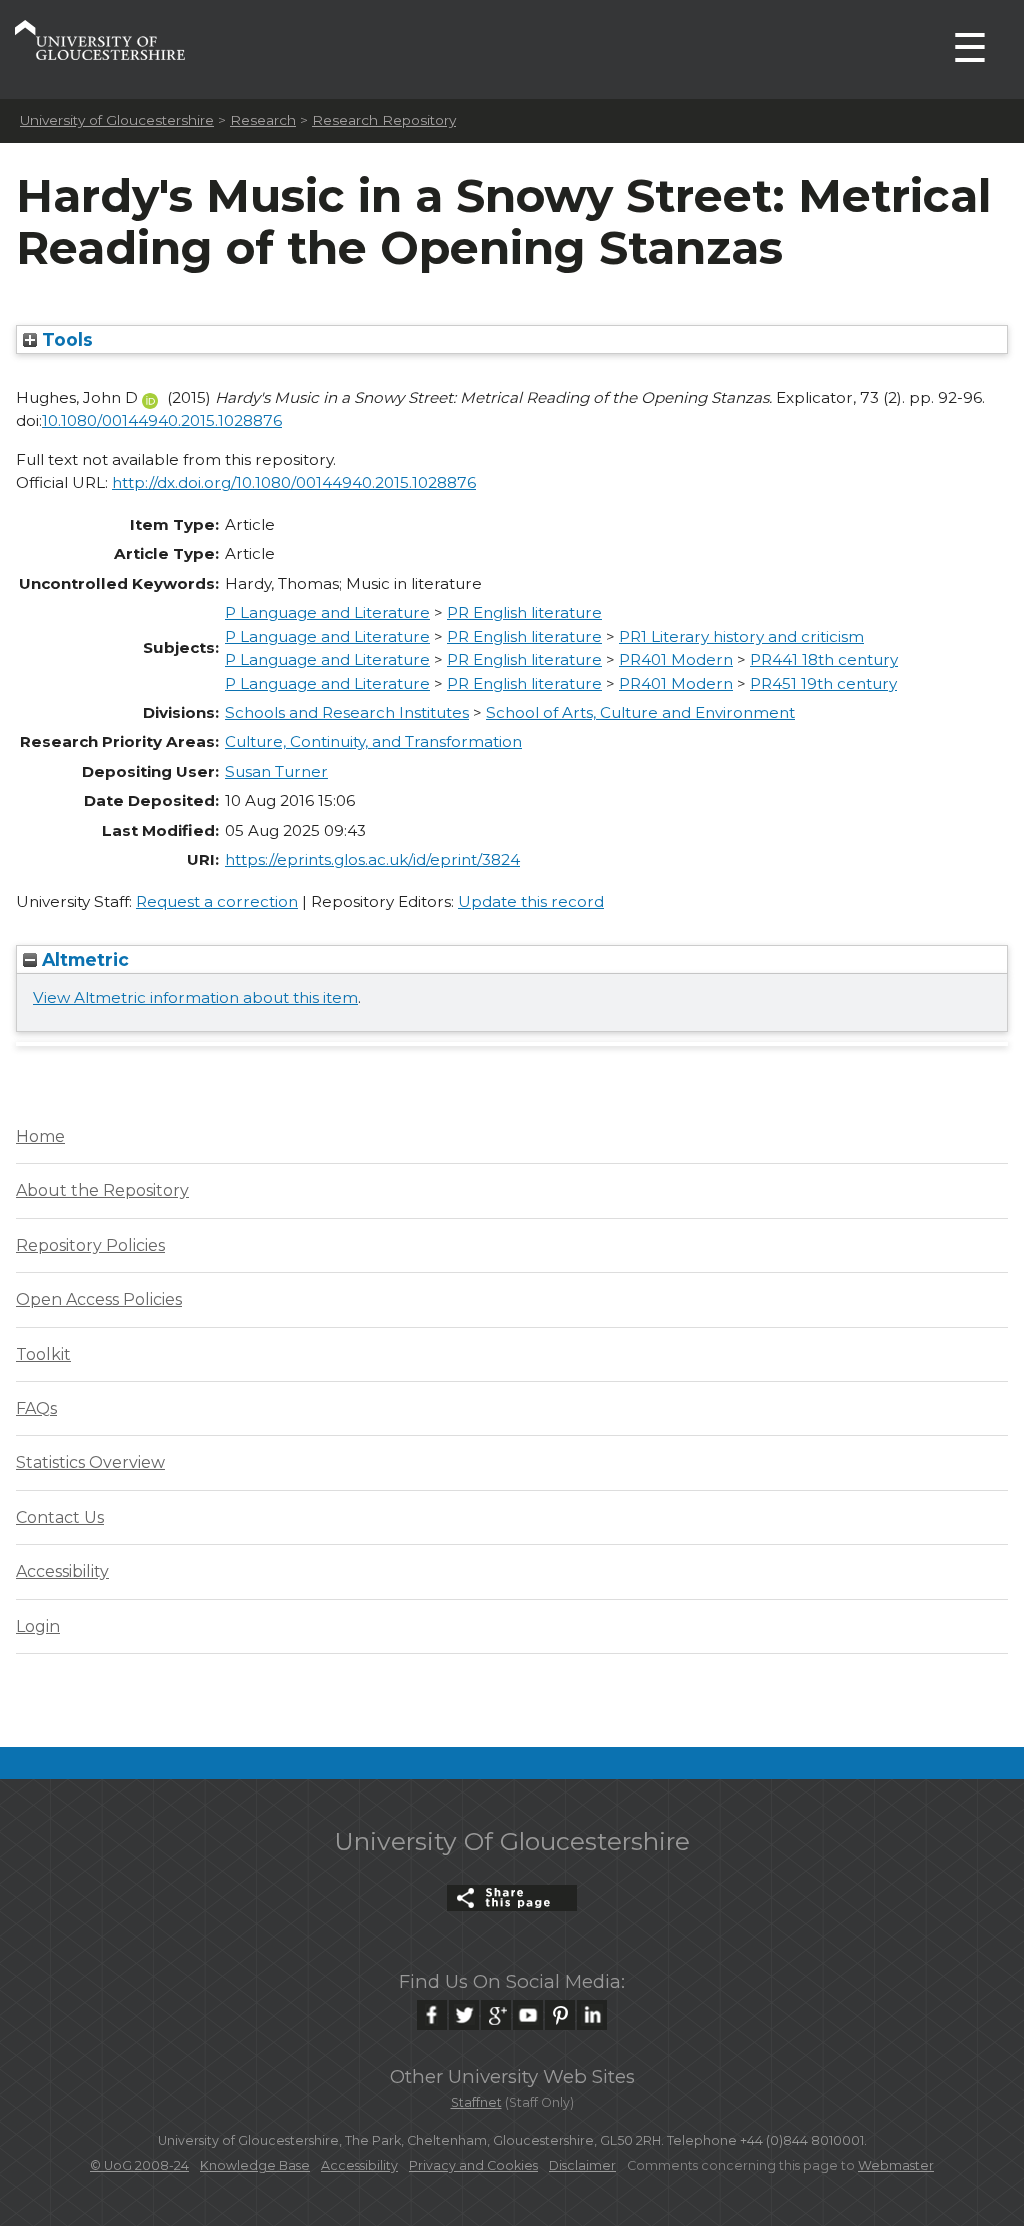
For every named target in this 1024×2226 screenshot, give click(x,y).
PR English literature (524, 612)
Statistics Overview (90, 1462)
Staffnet (476, 2102)
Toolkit (43, 1354)
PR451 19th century (823, 683)
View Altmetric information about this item (195, 997)
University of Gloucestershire (117, 120)
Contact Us (60, 1517)
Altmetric (83, 959)
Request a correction (217, 901)
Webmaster (896, 2165)
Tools (65, 339)
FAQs (36, 1408)
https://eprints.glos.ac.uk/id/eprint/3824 (372, 859)
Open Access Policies (99, 1299)
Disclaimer (582, 2165)
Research (263, 120)
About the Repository (102, 1190)
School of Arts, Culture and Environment (640, 712)
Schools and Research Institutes (347, 712)
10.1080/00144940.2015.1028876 (162, 420)
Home (40, 1136)
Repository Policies (90, 1245)
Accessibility (62, 1571)
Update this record (531, 901)
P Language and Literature (327, 612)
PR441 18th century (824, 659)
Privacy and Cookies (473, 2165)
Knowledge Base (255, 2165)
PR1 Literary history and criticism (741, 636)
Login (38, 1626)
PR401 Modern (676, 659)
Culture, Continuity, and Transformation (373, 741)
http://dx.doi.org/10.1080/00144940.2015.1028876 (294, 482)
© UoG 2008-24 (139, 2165)
